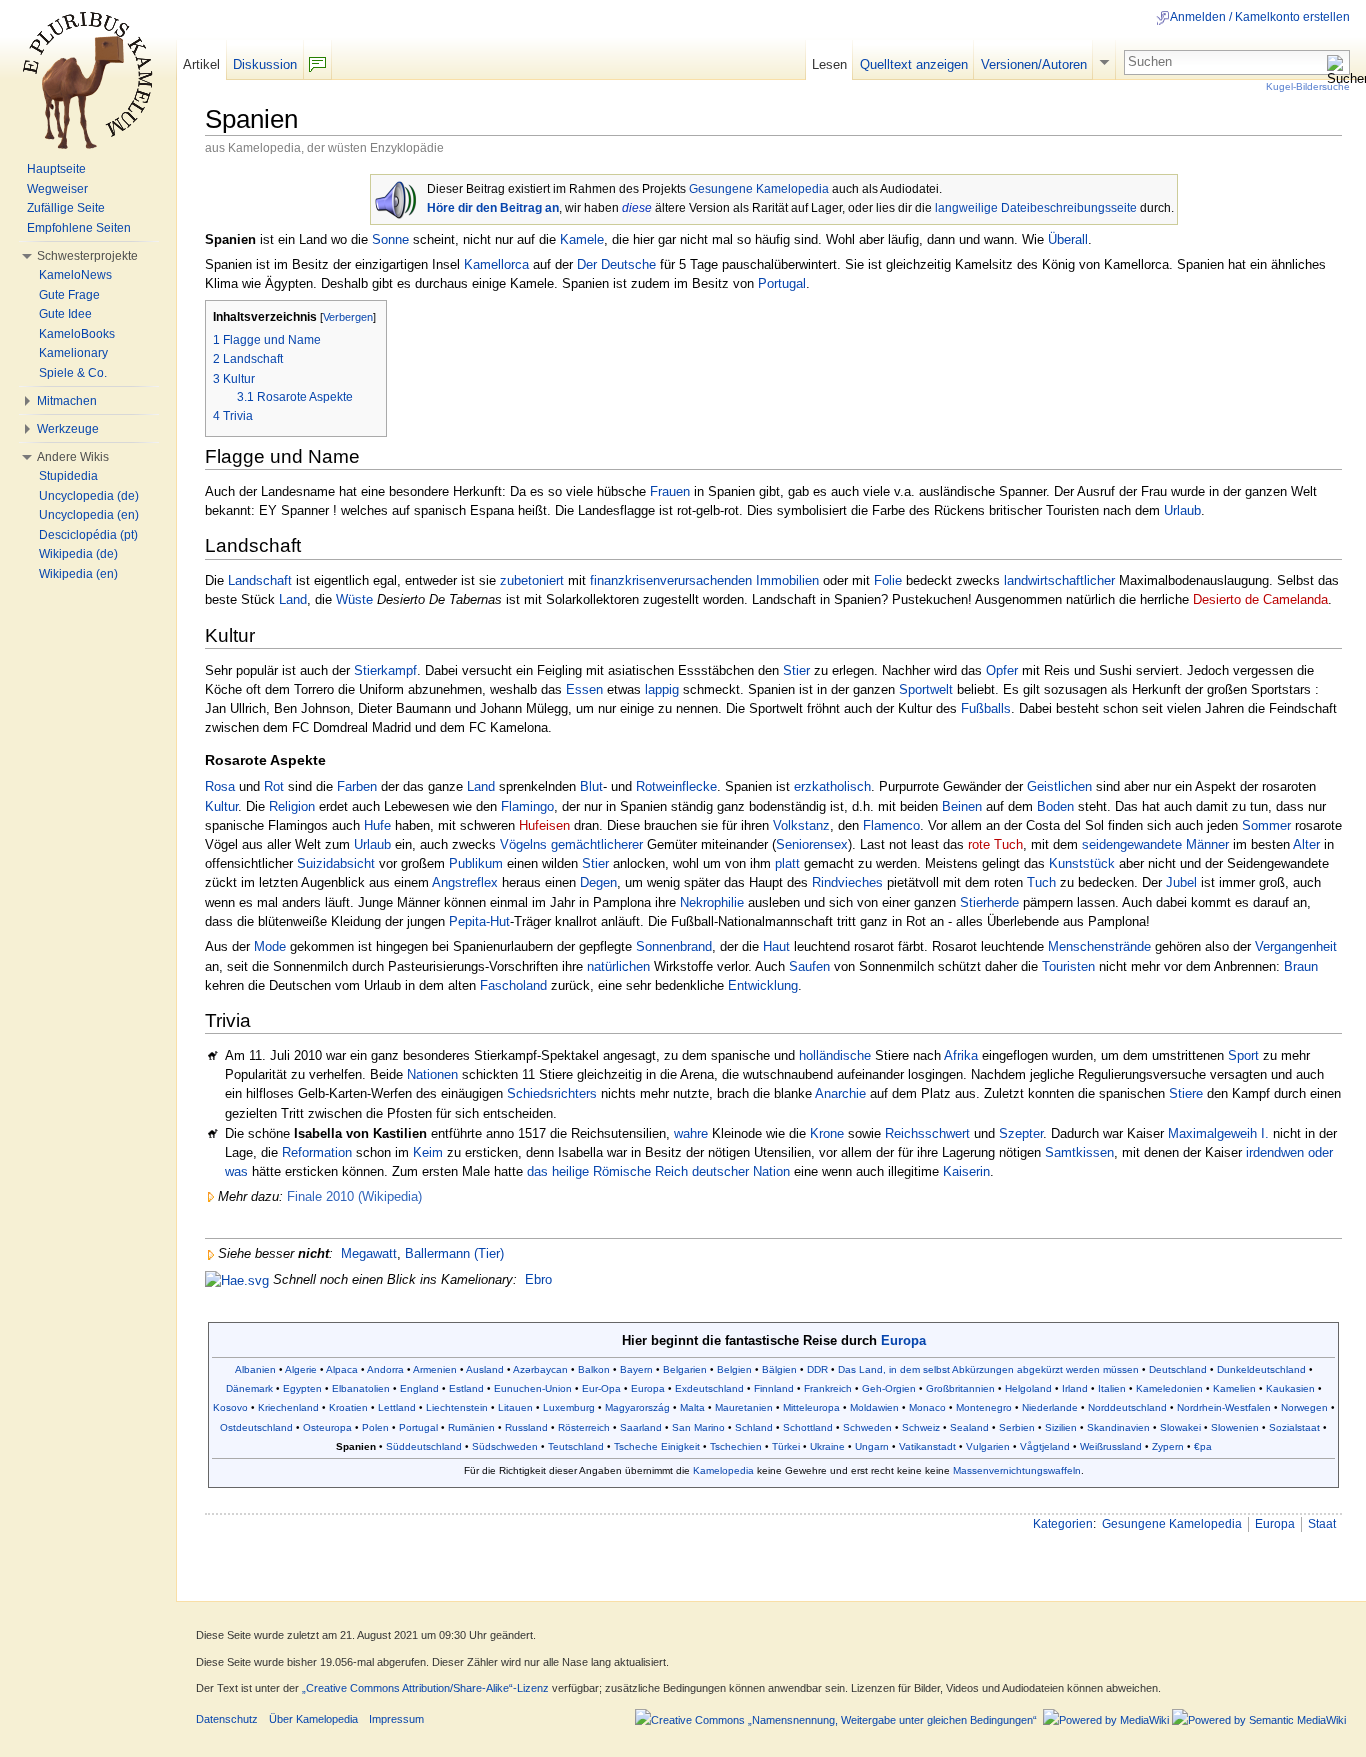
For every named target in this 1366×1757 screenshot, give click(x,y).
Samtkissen (1079, 1152)
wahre (691, 1133)
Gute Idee (65, 314)
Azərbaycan (540, 1369)
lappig (662, 689)
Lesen (829, 64)
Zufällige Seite (66, 208)
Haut (776, 946)
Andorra (385, 1369)
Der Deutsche (616, 264)
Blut (591, 786)
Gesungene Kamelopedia (759, 189)
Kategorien (1063, 1524)
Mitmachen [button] (67, 401)
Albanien (255, 1369)
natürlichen (618, 966)
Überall (1068, 239)
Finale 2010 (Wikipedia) (354, 1196)
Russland (526, 1427)
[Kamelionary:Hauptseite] (237, 1279)
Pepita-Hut (479, 921)
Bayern (636, 1369)
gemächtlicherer (597, 844)
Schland (754, 1427)
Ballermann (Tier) (454, 1253)
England (419, 1388)
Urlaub (1182, 510)
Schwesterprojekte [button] (87, 256)
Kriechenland (288, 1407)
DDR (817, 1369)
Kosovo (230, 1407)
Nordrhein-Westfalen (1224, 1407)
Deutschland (1178, 1369)
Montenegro (984, 1407)
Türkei (786, 1446)
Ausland (485, 1369)
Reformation (317, 1152)
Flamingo (527, 806)
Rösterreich (584, 1427)
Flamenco (891, 825)
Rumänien (471, 1427)
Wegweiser (57, 189)
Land (293, 599)
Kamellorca (496, 264)
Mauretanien (744, 1407)
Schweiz (921, 1427)
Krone (827, 1133)
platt (787, 863)
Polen (375, 1427)
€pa (1203, 1446)
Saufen (809, 966)
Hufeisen (544, 825)
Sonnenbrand (674, 946)
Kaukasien (1290, 1388)
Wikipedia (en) (78, 574)
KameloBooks (77, 334)
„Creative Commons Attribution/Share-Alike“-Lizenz (425, 1688)
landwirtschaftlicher (1059, 580)
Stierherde (989, 902)
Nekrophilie (712, 902)
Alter (1306, 844)
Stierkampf (385, 670)
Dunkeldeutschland (1261, 1369)
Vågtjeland (1045, 1446)
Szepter (1021, 1133)
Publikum (476, 863)
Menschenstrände (1099, 946)
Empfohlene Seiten (79, 228)
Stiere (1186, 1093)
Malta (692, 1407)
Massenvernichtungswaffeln (1017, 1470)
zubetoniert (532, 580)
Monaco (927, 1407)
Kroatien (348, 1407)
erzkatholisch (832, 786)
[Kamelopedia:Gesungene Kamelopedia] (395, 197)
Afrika (961, 1055)
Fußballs (986, 708)
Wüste (354, 599)
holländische (835, 1055)
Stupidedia (68, 476)
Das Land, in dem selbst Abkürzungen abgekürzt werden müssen (988, 1369)
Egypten (302, 1388)
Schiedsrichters (552, 1093)
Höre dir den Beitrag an (493, 208)
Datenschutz (227, 1719)
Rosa (220, 786)
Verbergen (348, 317)
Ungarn (872, 1446)
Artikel (201, 64)
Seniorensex (812, 844)
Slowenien (1235, 1427)
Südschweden (505, 1446)
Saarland (641, 1427)
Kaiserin (966, 1171)
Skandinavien (1118, 1427)
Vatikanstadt (927, 1446)
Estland (466, 1388)
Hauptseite (56, 169)
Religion (292, 806)
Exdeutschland (709, 1388)
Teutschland (576, 1446)
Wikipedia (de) (78, 554)
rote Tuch (995, 844)
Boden (1055, 806)
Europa (903, 1340)
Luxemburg (569, 1407)
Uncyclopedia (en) (89, 515)
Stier (796, 670)
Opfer (1002, 670)
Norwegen (1304, 1407)
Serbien (1017, 1427)
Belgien (734, 1369)
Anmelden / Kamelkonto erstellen (1260, 17)
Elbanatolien (361, 1388)
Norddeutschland (1127, 1407)
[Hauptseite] (88, 80)
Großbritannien (960, 1388)
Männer (1207, 844)
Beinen (962, 806)
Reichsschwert (927, 1133)
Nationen (432, 1074)
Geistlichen (1059, 786)
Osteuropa (327, 1427)
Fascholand (513, 985)
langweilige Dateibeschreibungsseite (1036, 208)
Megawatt (369, 1253)
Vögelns (523, 844)
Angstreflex (465, 882)
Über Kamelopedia (313, 1719)
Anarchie (840, 1093)
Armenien (435, 1369)
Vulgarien (988, 1446)
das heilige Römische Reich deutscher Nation (658, 1171)
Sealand (969, 1427)
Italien (1112, 1388)
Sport (1243, 1055)
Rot (274, 786)
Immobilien (787, 580)
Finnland (774, 1388)
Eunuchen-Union (533, 1388)
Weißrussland (1111, 1446)
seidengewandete (1132, 844)
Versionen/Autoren (1034, 64)
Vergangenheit (1296, 946)
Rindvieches (847, 882)
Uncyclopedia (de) (89, 496)
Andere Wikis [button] (73, 457)
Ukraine (827, 1446)
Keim (428, 1152)
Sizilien (1061, 1427)
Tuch (1041, 882)
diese (637, 208)
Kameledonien (1169, 1388)
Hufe (377, 825)
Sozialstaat (1294, 1427)
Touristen (1068, 966)
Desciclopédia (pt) (88, 535)
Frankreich (828, 1388)
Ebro (538, 1279)
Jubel (1181, 882)
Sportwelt (926, 689)
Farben (357, 786)
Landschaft (260, 580)
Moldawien (874, 1407)
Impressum (396, 1719)
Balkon (594, 1369)
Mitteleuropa (811, 1407)
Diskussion (265, 64)
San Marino (698, 1427)
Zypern (1168, 1446)
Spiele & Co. (73, 373)
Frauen (670, 491)
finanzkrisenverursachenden (671, 580)
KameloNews (75, 275)
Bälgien (779, 1369)
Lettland (397, 1407)
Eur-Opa (601, 1388)
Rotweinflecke (676, 786)
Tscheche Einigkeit (657, 1446)
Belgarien (685, 1369)
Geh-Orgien (889, 1388)
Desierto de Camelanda (1260, 599)
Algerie (301, 1369)
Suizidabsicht (336, 863)
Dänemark (249, 1388)
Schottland (808, 1427)
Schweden (867, 1427)
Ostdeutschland (256, 1427)
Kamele (582, 239)
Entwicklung (763, 985)
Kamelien (1234, 1388)
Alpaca (342, 1369)
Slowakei (1180, 1427)
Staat (1322, 1524)
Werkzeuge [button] (68, 429)
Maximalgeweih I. (1218, 1133)
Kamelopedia (723, 1470)
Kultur (221, 806)
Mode (270, 946)
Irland (1075, 1388)
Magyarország (637, 1407)
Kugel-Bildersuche (1308, 86)
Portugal (782, 283)
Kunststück (1082, 863)
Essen (584, 689)
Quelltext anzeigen (914, 64)
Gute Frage (69, 295)
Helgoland (1028, 1388)
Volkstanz (801, 825)
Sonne (390, 239)
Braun (1301, 966)
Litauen (515, 1407)
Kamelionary (73, 353)
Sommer (1266, 825)
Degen (598, 882)
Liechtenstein (457, 1407)
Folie (888, 580)
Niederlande (1050, 1407)
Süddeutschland (424, 1446)
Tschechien (736, 1446)
